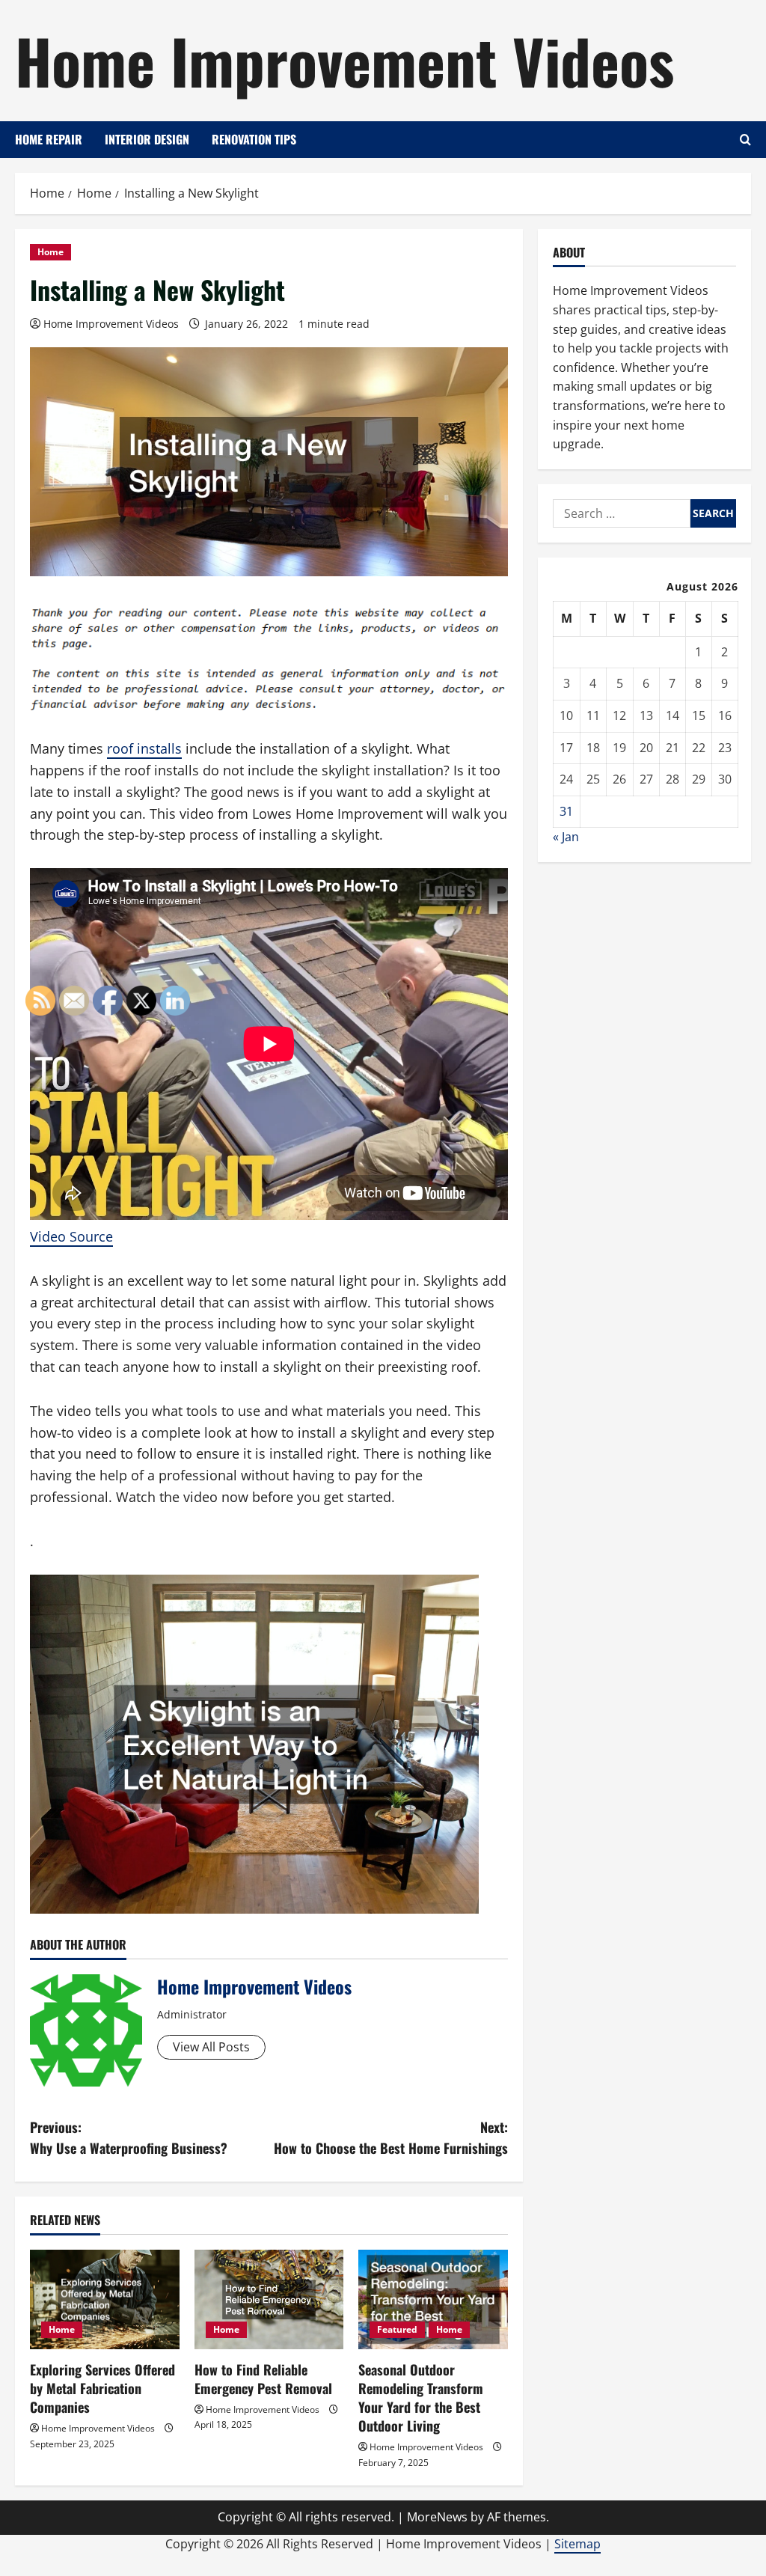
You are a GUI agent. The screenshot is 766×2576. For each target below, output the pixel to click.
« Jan (566, 837)
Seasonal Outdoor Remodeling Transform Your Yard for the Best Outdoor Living (421, 2398)
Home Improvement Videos (344, 60)
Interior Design (147, 139)
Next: (390, 2138)
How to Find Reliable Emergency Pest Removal (263, 2379)
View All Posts (211, 2047)
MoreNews (437, 2517)
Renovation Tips (254, 139)
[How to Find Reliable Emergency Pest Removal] (269, 2299)
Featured (397, 2329)
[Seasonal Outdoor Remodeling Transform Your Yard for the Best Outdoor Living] (433, 2299)
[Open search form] (745, 140)
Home (50, 252)
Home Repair (49, 139)
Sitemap (577, 2544)
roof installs (144, 748)
